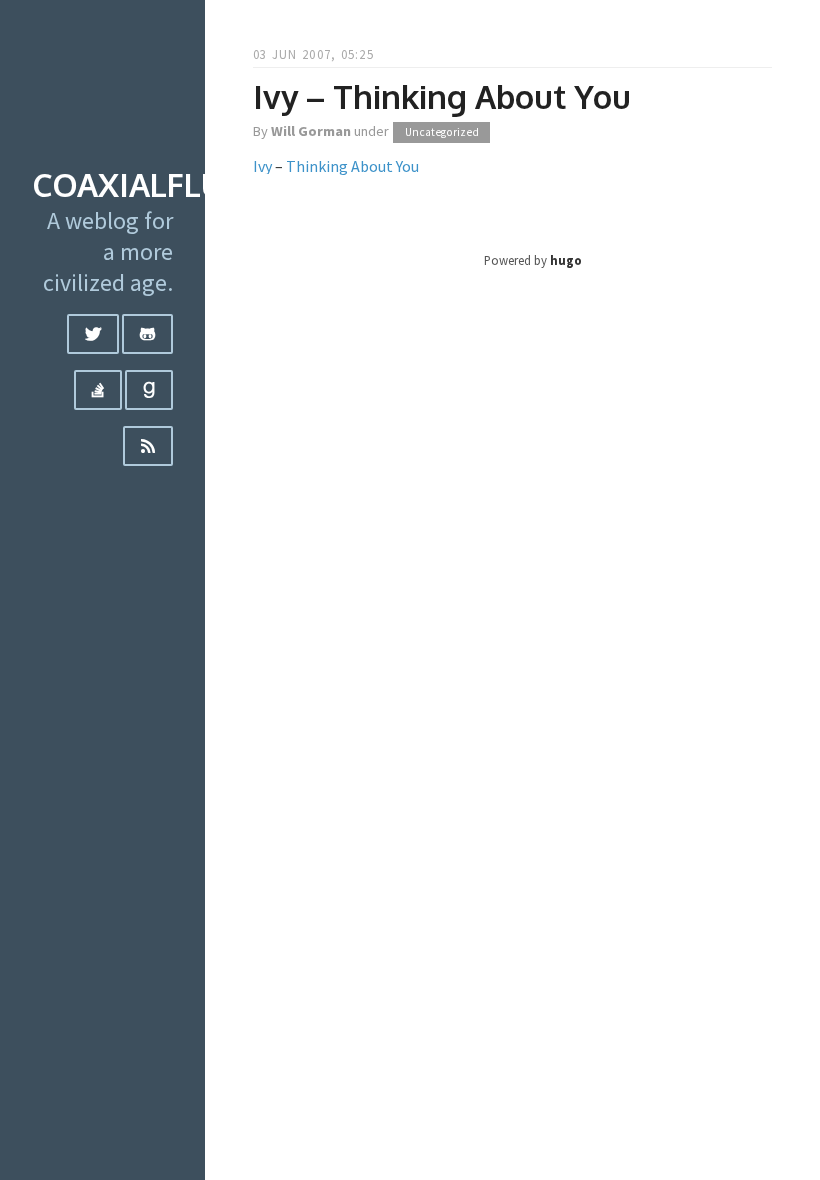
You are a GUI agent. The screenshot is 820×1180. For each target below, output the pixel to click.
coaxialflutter (167, 184)
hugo (566, 260)
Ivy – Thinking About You (442, 96)
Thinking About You (352, 166)
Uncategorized (442, 132)
